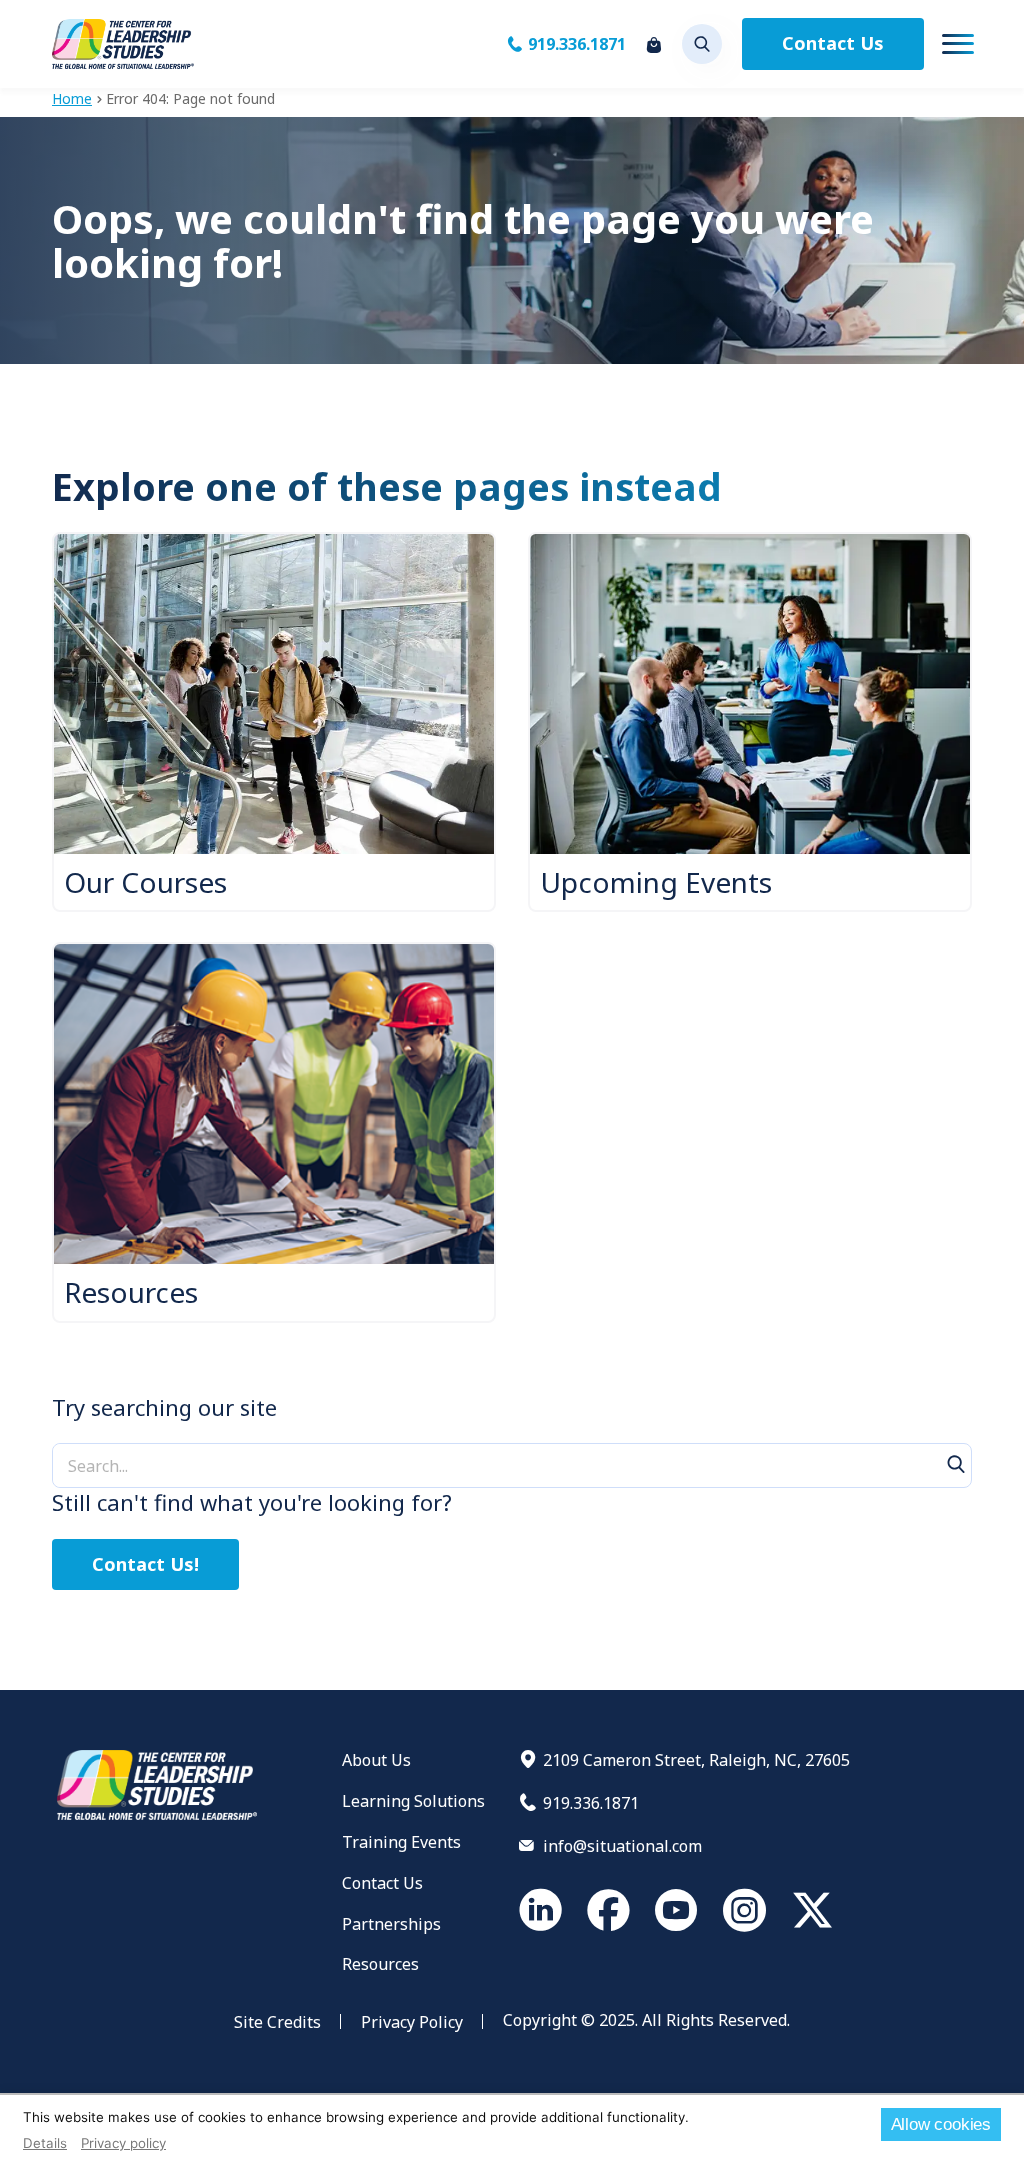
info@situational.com (622, 1846)
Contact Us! (145, 1564)
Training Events (401, 1842)
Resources (380, 1964)
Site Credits (277, 2022)
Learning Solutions (413, 1801)
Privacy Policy (412, 2022)
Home (72, 98)
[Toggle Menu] (958, 44)
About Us (376, 1760)
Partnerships (391, 1924)
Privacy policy (123, 2143)
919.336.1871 (577, 44)
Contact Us (833, 43)
